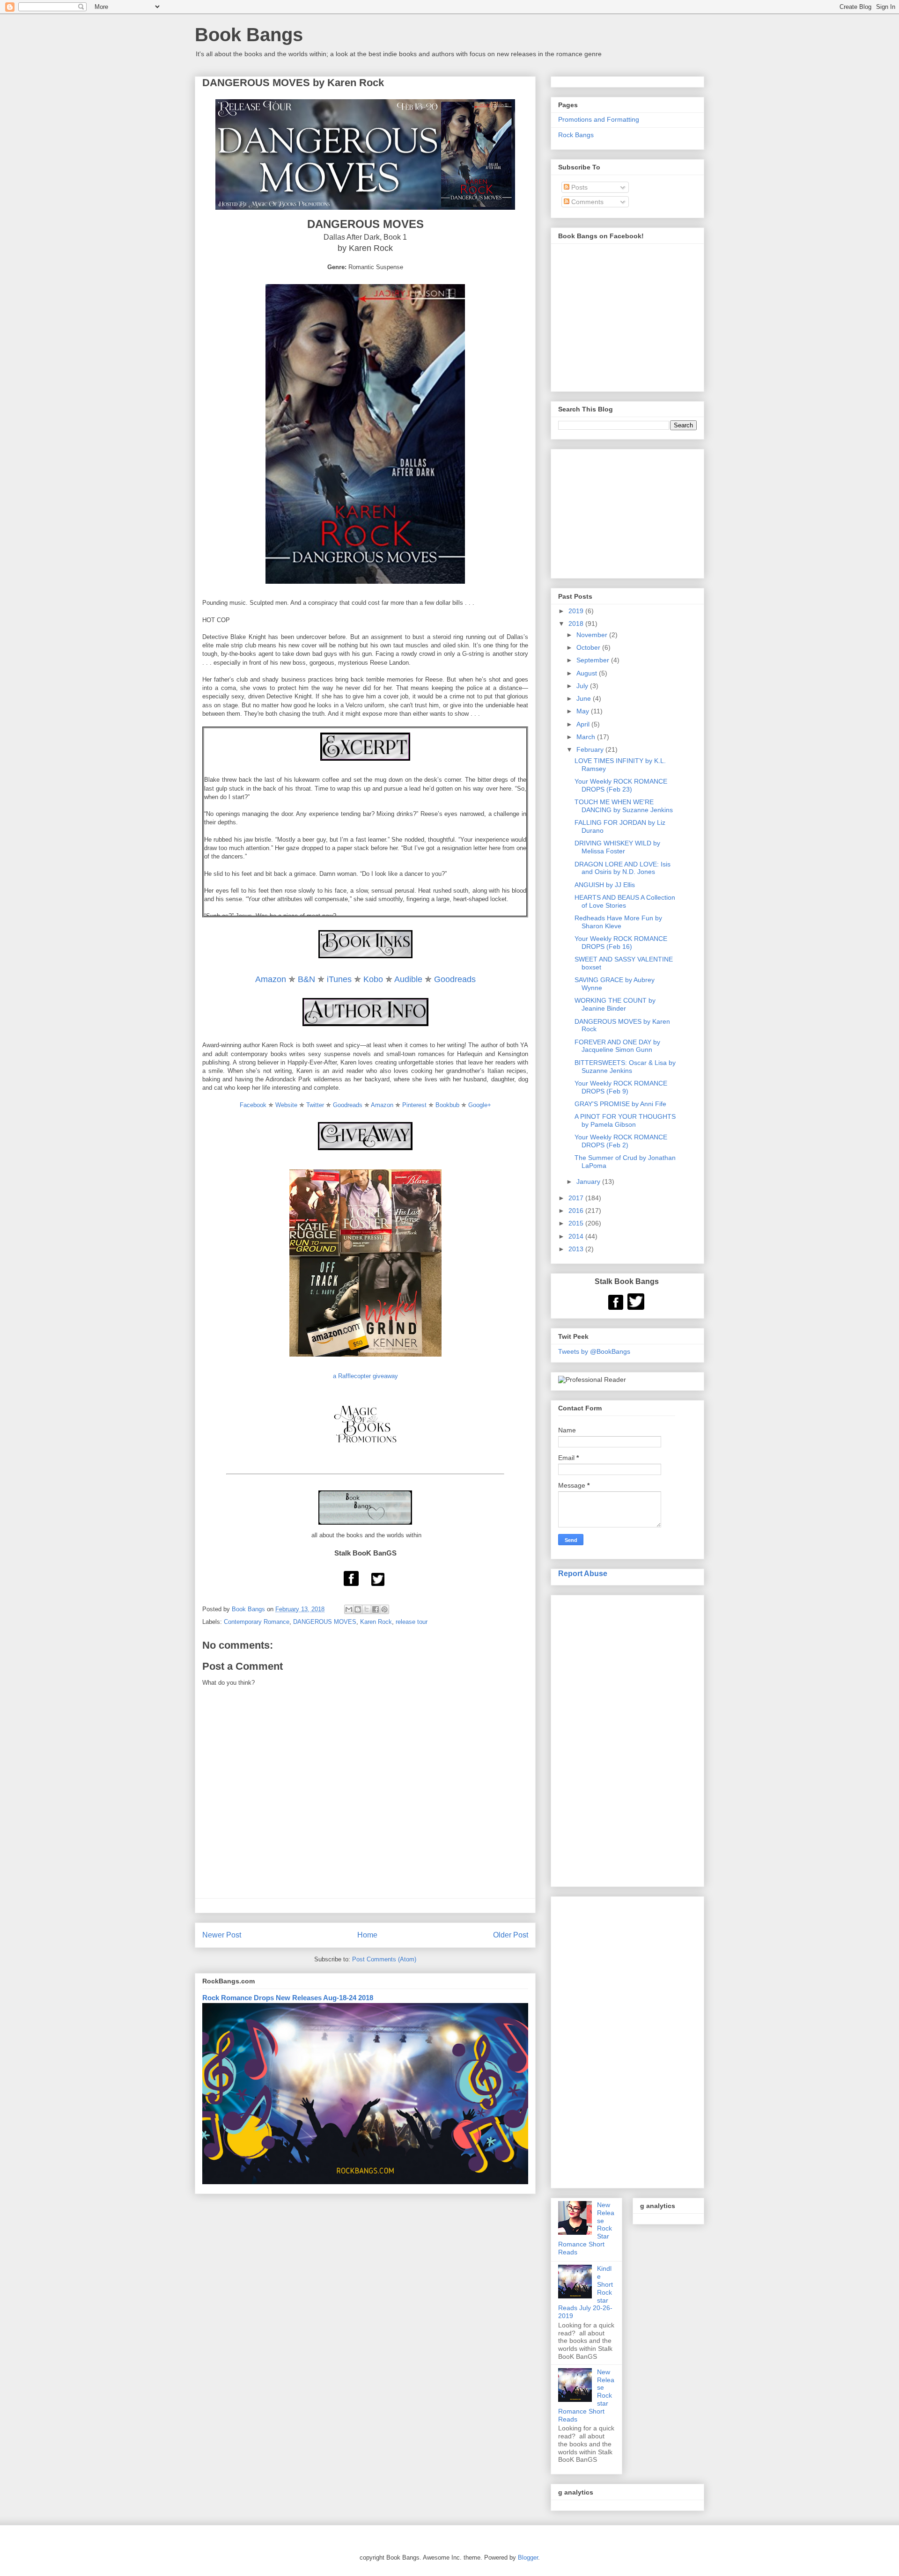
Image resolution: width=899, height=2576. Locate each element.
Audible (408, 979)
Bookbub (447, 1105)
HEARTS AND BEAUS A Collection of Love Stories (625, 901)
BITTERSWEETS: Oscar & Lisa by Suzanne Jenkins (625, 1067)
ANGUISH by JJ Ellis (605, 885)
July (583, 686)
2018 (577, 624)
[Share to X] (367, 1609)
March (587, 737)
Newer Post (222, 1935)
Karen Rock (376, 1622)
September (594, 660)
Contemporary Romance (257, 1622)
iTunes (339, 979)
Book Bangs (249, 35)
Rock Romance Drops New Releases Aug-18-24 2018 (288, 1998)
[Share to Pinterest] (384, 1609)
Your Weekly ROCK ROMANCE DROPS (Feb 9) (621, 1087)
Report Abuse (583, 1573)
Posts (578, 187)
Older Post (511, 1935)
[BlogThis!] (358, 1609)
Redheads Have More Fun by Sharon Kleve (618, 922)
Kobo (373, 979)
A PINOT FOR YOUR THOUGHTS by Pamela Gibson (625, 1120)
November (593, 635)
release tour (412, 1622)
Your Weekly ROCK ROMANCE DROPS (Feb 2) (621, 1141)
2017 (577, 1198)
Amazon (271, 979)
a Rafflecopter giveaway (365, 1376)
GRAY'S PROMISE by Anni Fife (620, 1104)
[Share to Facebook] (376, 1609)
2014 (577, 1236)
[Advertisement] (627, 1739)
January (589, 1182)
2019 (577, 611)
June (585, 698)
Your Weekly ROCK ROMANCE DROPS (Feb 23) (621, 785)
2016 (577, 1211)
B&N (306, 979)
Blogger (528, 2558)
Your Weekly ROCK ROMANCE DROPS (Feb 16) (621, 943)
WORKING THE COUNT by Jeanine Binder (615, 1004)
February (591, 749)
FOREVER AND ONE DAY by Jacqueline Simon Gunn (617, 1046)
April (584, 724)
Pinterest (414, 1105)
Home (367, 1935)
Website (286, 1105)
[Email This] (349, 1609)
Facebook (253, 1105)
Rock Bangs (576, 135)
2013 (577, 1249)
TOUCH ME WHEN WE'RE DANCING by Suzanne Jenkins (624, 806)
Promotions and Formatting (599, 119)
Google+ (480, 1105)
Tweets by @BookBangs (594, 1351)
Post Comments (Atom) (384, 1959)
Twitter (315, 1105)
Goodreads (455, 979)
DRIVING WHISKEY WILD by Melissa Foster (617, 847)
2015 (577, 1223)
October (589, 647)
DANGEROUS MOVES (325, 1622)
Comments (586, 202)
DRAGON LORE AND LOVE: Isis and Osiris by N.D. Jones (623, 868)
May (584, 711)
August (588, 673)
